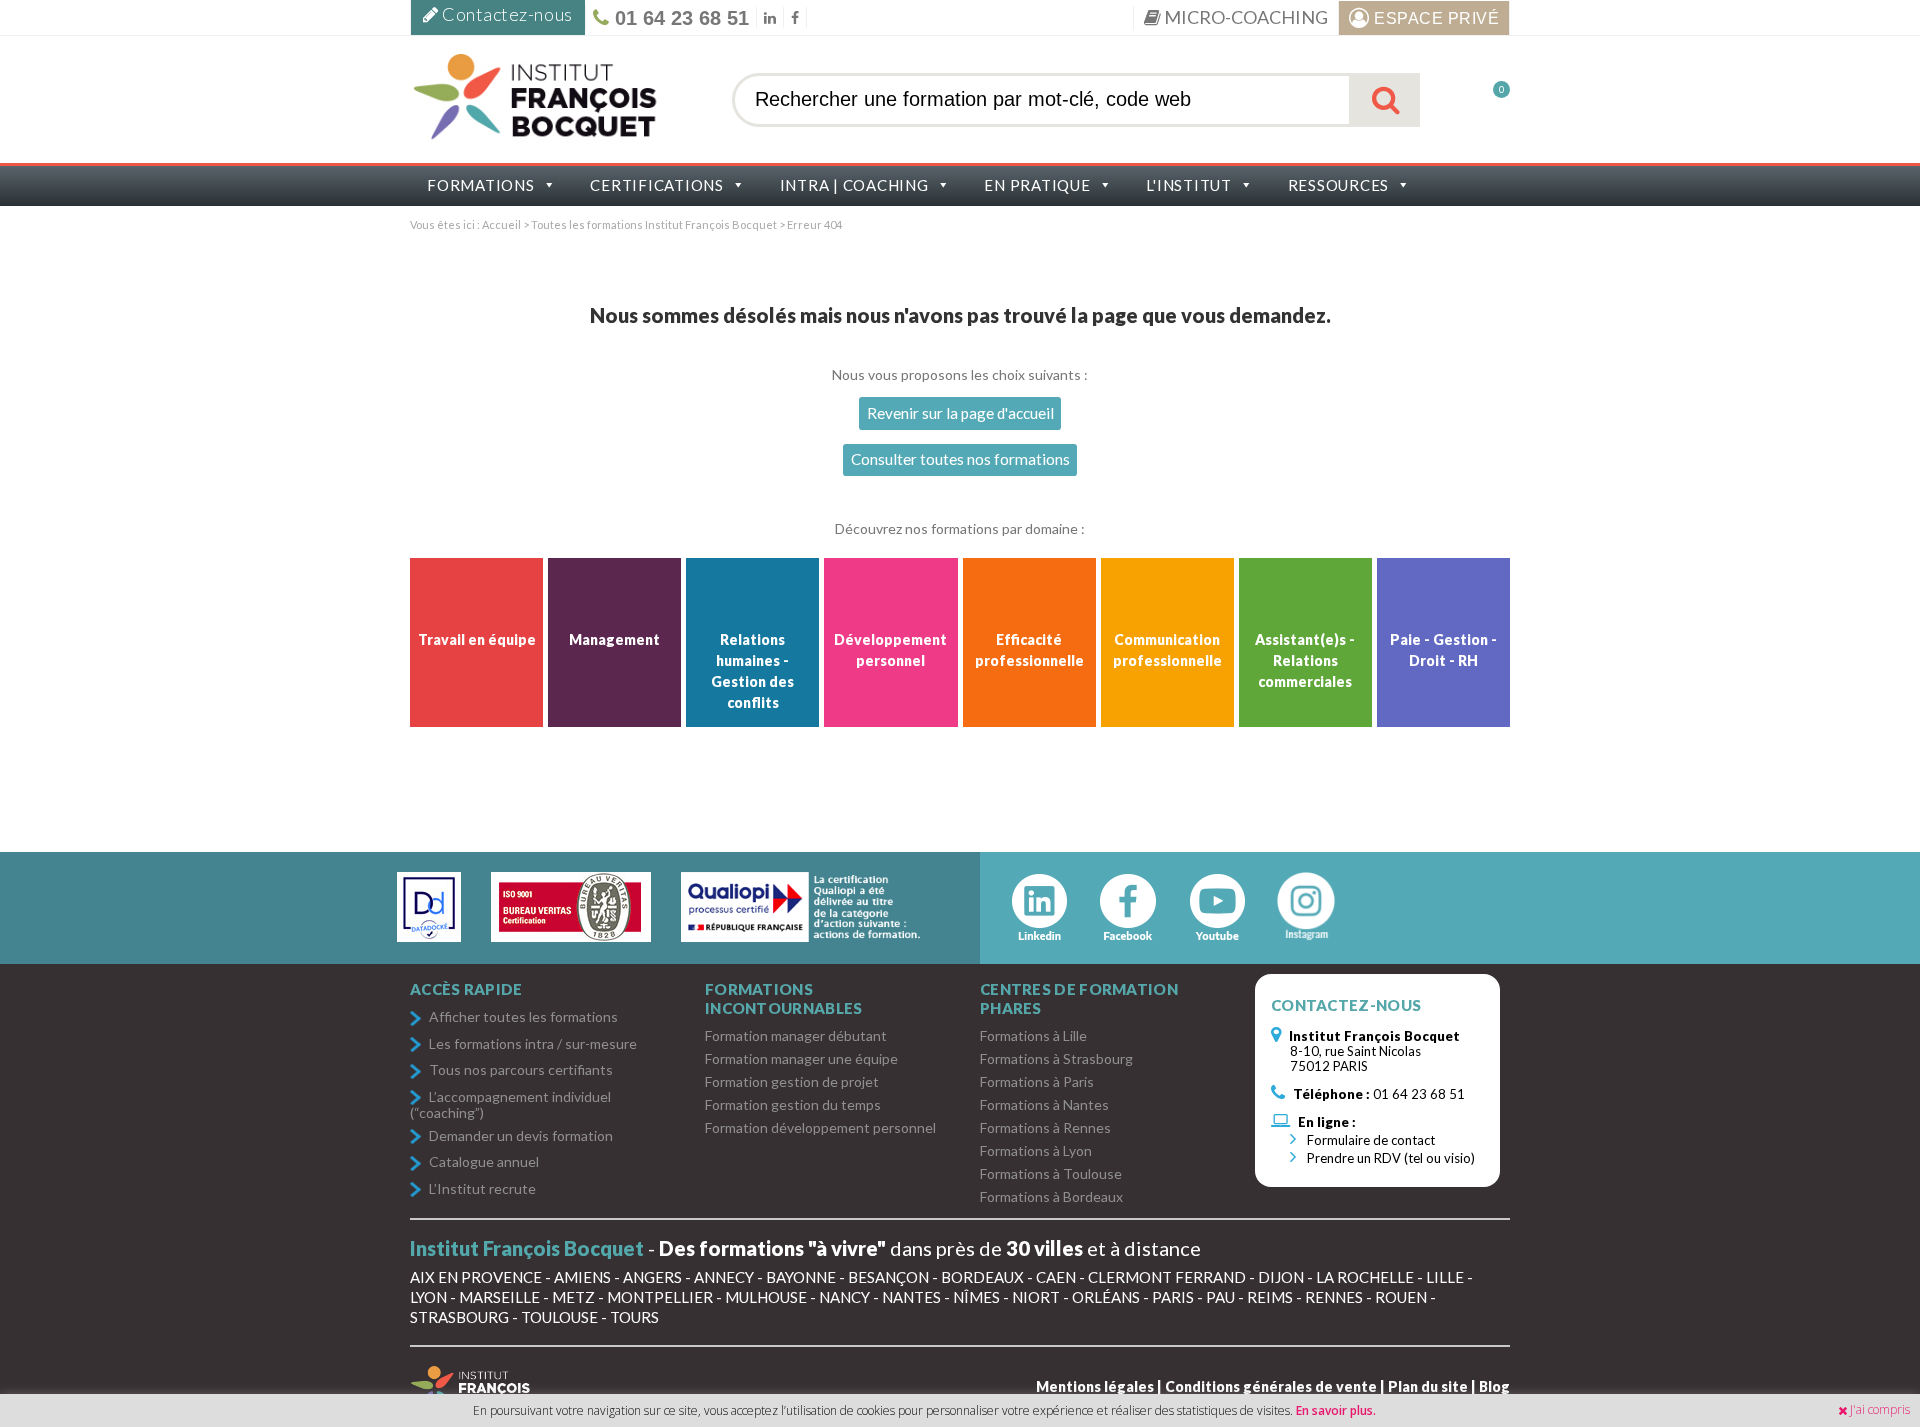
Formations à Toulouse (1051, 1173)
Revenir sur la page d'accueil (960, 413)
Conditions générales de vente (1271, 1386)
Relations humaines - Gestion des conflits (752, 671)
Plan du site (1428, 1386)
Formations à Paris (1037, 1081)
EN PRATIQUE (1037, 185)
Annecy (724, 1277)
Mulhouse (766, 1297)
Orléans (1106, 1297)
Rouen (1401, 1297)
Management (614, 639)
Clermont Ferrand (1167, 1277)
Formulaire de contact (1369, 1140)
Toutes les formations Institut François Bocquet (655, 224)
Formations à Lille (1033, 1035)
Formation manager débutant (796, 1035)
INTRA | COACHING (854, 185)
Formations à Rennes (1045, 1127)
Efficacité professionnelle (1029, 650)
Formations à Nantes (1044, 1104)
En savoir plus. (1336, 1410)
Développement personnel (890, 650)
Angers (652, 1277)
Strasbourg (459, 1317)
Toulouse (559, 1317)
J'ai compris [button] (1880, 1409)
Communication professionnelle (1167, 650)
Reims (1270, 1297)
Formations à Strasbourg (1056, 1058)
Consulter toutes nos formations (960, 459)
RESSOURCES (1339, 185)
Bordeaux (982, 1277)
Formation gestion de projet (792, 1081)
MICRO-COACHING (1244, 17)
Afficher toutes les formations (523, 1017)
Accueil (501, 224)
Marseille (499, 1297)
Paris (1173, 1297)
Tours (634, 1317)
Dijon (1281, 1277)
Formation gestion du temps (793, 1104)
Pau (1220, 1297)
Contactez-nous (506, 14)
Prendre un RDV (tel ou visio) (1389, 1158)
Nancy (844, 1297)
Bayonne (801, 1277)
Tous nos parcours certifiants (521, 1070)
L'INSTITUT (1189, 185)
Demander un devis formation (521, 1136)
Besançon (888, 1277)
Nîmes (976, 1297)
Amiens (582, 1277)
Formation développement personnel (820, 1127)
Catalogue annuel (484, 1162)
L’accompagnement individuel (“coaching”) (510, 1104)
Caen (1056, 1277)
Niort (1036, 1297)
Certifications (657, 185)
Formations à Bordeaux (1051, 1196)
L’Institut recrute (482, 1189)
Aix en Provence (476, 1277)
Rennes (1334, 1297)
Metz (573, 1297)
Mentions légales (1095, 1386)
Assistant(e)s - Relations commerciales (1305, 660)
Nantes (911, 1297)
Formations (481, 185)
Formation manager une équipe (801, 1058)
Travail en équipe (477, 639)
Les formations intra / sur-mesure (533, 1044)
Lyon (428, 1297)
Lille (1445, 1277)
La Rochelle (1365, 1277)
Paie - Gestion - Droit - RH (1443, 650)
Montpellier (660, 1297)
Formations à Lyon (1036, 1150)
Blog (1494, 1386)
